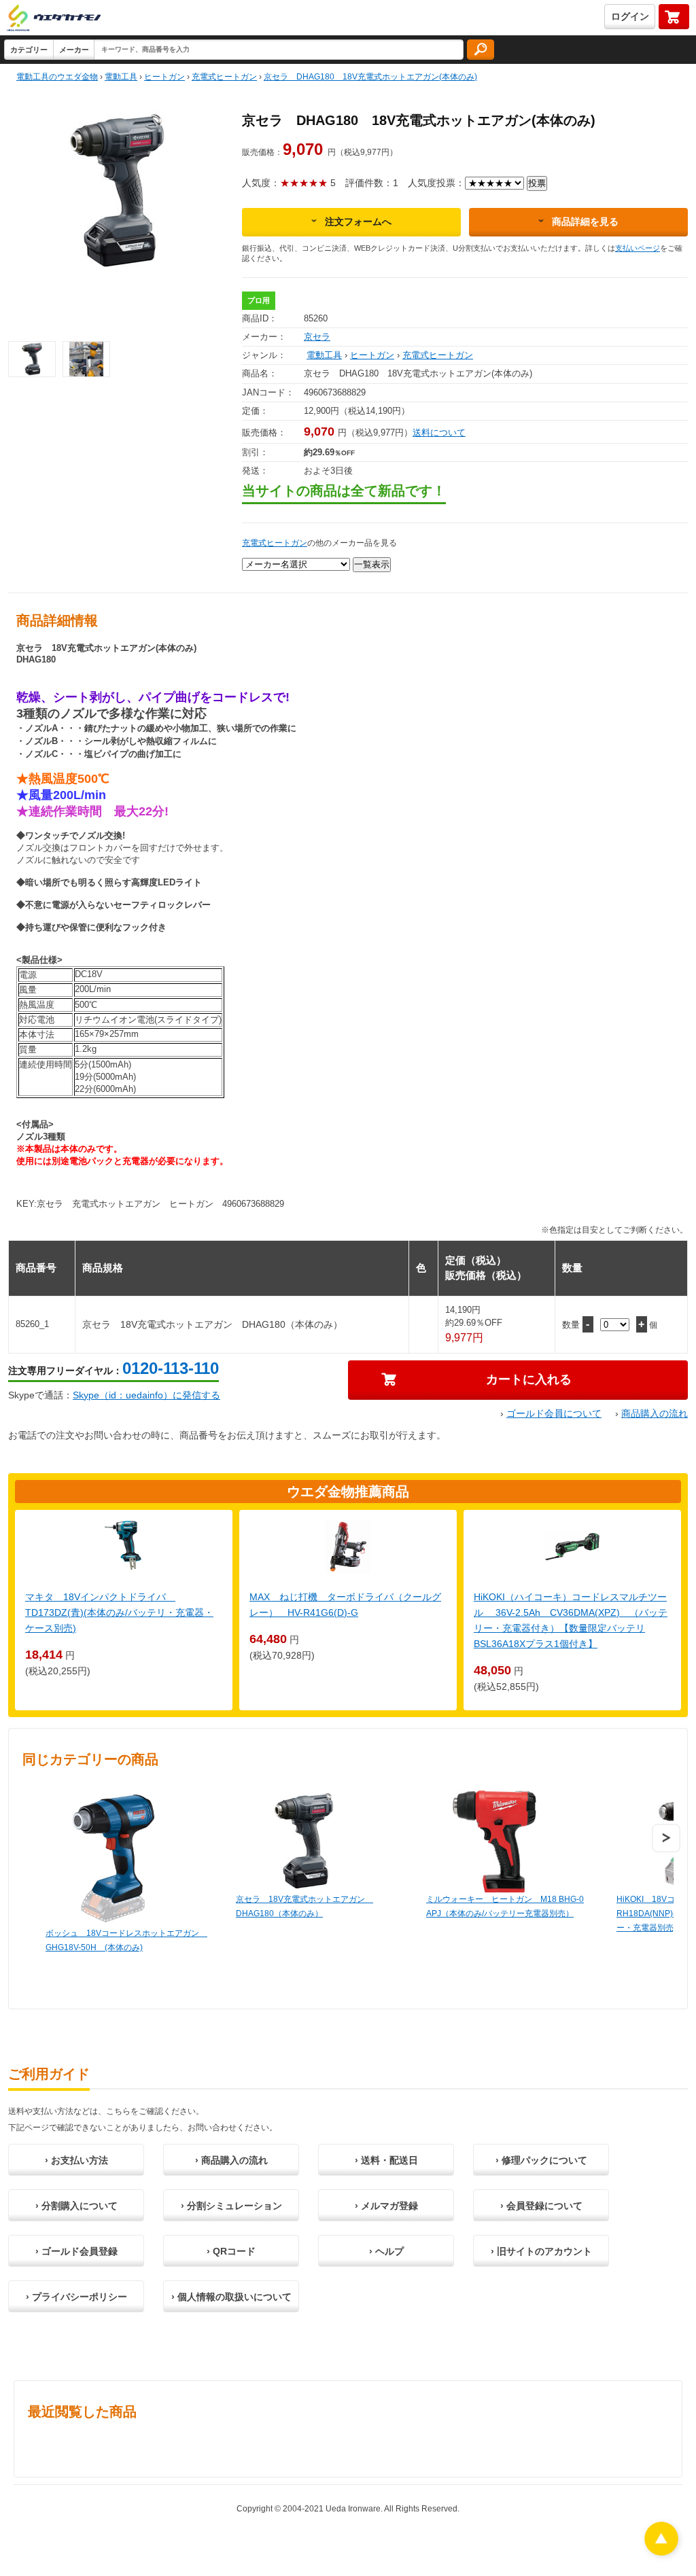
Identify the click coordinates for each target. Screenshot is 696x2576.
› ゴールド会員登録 (76, 2251)
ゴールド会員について (554, 1413)
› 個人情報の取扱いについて (231, 2297)
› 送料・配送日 (386, 2160)
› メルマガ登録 (386, 2206)
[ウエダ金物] (54, 19)
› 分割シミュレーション (231, 2206)
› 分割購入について (76, 2206)
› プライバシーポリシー (76, 2297)
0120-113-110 (171, 1368)
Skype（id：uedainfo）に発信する (146, 1395)
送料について (439, 433)
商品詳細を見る (585, 222)
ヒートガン (372, 355)
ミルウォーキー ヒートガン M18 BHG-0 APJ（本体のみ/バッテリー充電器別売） (505, 1906)
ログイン (630, 16)
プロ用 (259, 300)
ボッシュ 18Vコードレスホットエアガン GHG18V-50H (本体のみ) (126, 1940)
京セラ (317, 337)
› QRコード (231, 2251)
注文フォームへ (358, 222)
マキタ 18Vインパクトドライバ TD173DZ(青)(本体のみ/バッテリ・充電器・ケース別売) (119, 1612)
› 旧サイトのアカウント (541, 2251)
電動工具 (324, 355)
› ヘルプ (386, 2251)
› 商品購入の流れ (231, 2160)
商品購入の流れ (655, 1413)
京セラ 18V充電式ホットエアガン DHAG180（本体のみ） (304, 1906)
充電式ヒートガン (438, 355)
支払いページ (638, 248)
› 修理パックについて (541, 2160)
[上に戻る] (661, 2552)
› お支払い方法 (76, 2160)
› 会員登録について (541, 2206)
